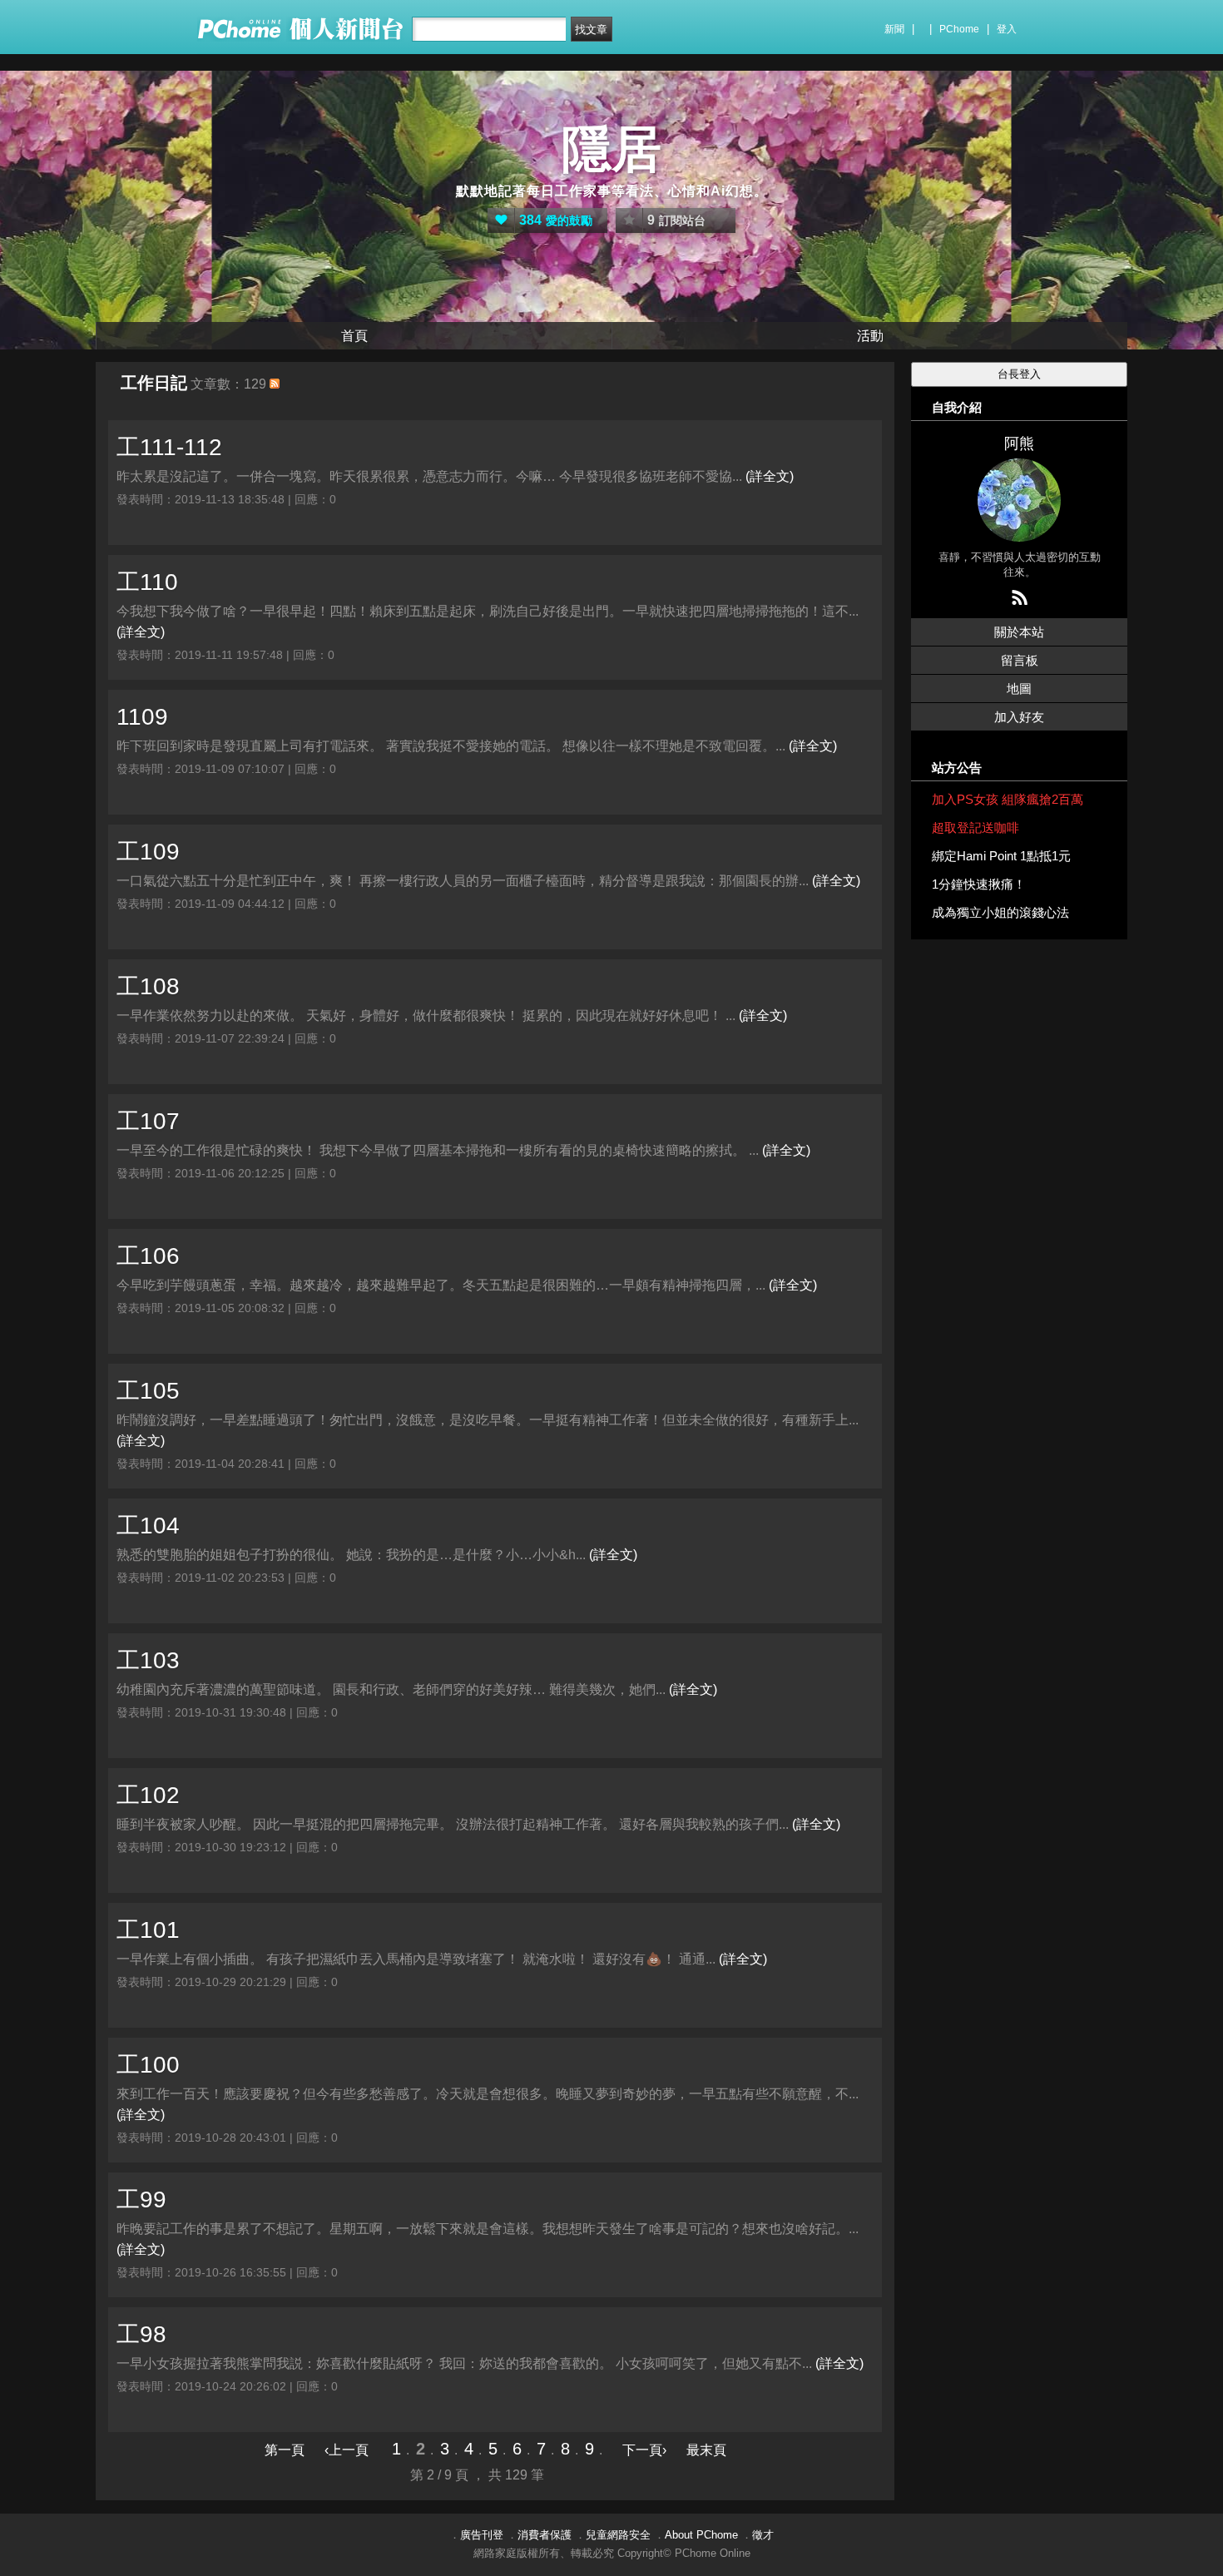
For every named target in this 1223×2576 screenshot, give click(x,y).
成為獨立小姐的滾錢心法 (1000, 912)
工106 (148, 1256)
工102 (148, 1795)
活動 (870, 336)
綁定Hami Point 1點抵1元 (1001, 856)
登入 (1007, 29)
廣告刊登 (482, 2535)
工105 (148, 1391)
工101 (148, 1930)
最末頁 (706, 2450)
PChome (959, 29)
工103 (148, 1660)
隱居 (611, 149)
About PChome (701, 2535)
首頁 (354, 336)
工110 (147, 582)
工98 (141, 2334)
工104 (148, 1526)
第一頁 (285, 2450)
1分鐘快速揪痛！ (979, 884)
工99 (141, 2200)
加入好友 (1019, 717)
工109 (148, 852)
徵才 (763, 2535)
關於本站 (1019, 632)
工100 (148, 2065)
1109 (142, 717)
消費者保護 (545, 2535)
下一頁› (646, 2450)
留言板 (1020, 660)
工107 (148, 1121)
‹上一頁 (347, 2450)
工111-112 (169, 447)
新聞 (894, 29)
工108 (148, 986)
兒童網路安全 (618, 2535)
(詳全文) (770, 476)
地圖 (1019, 689)
